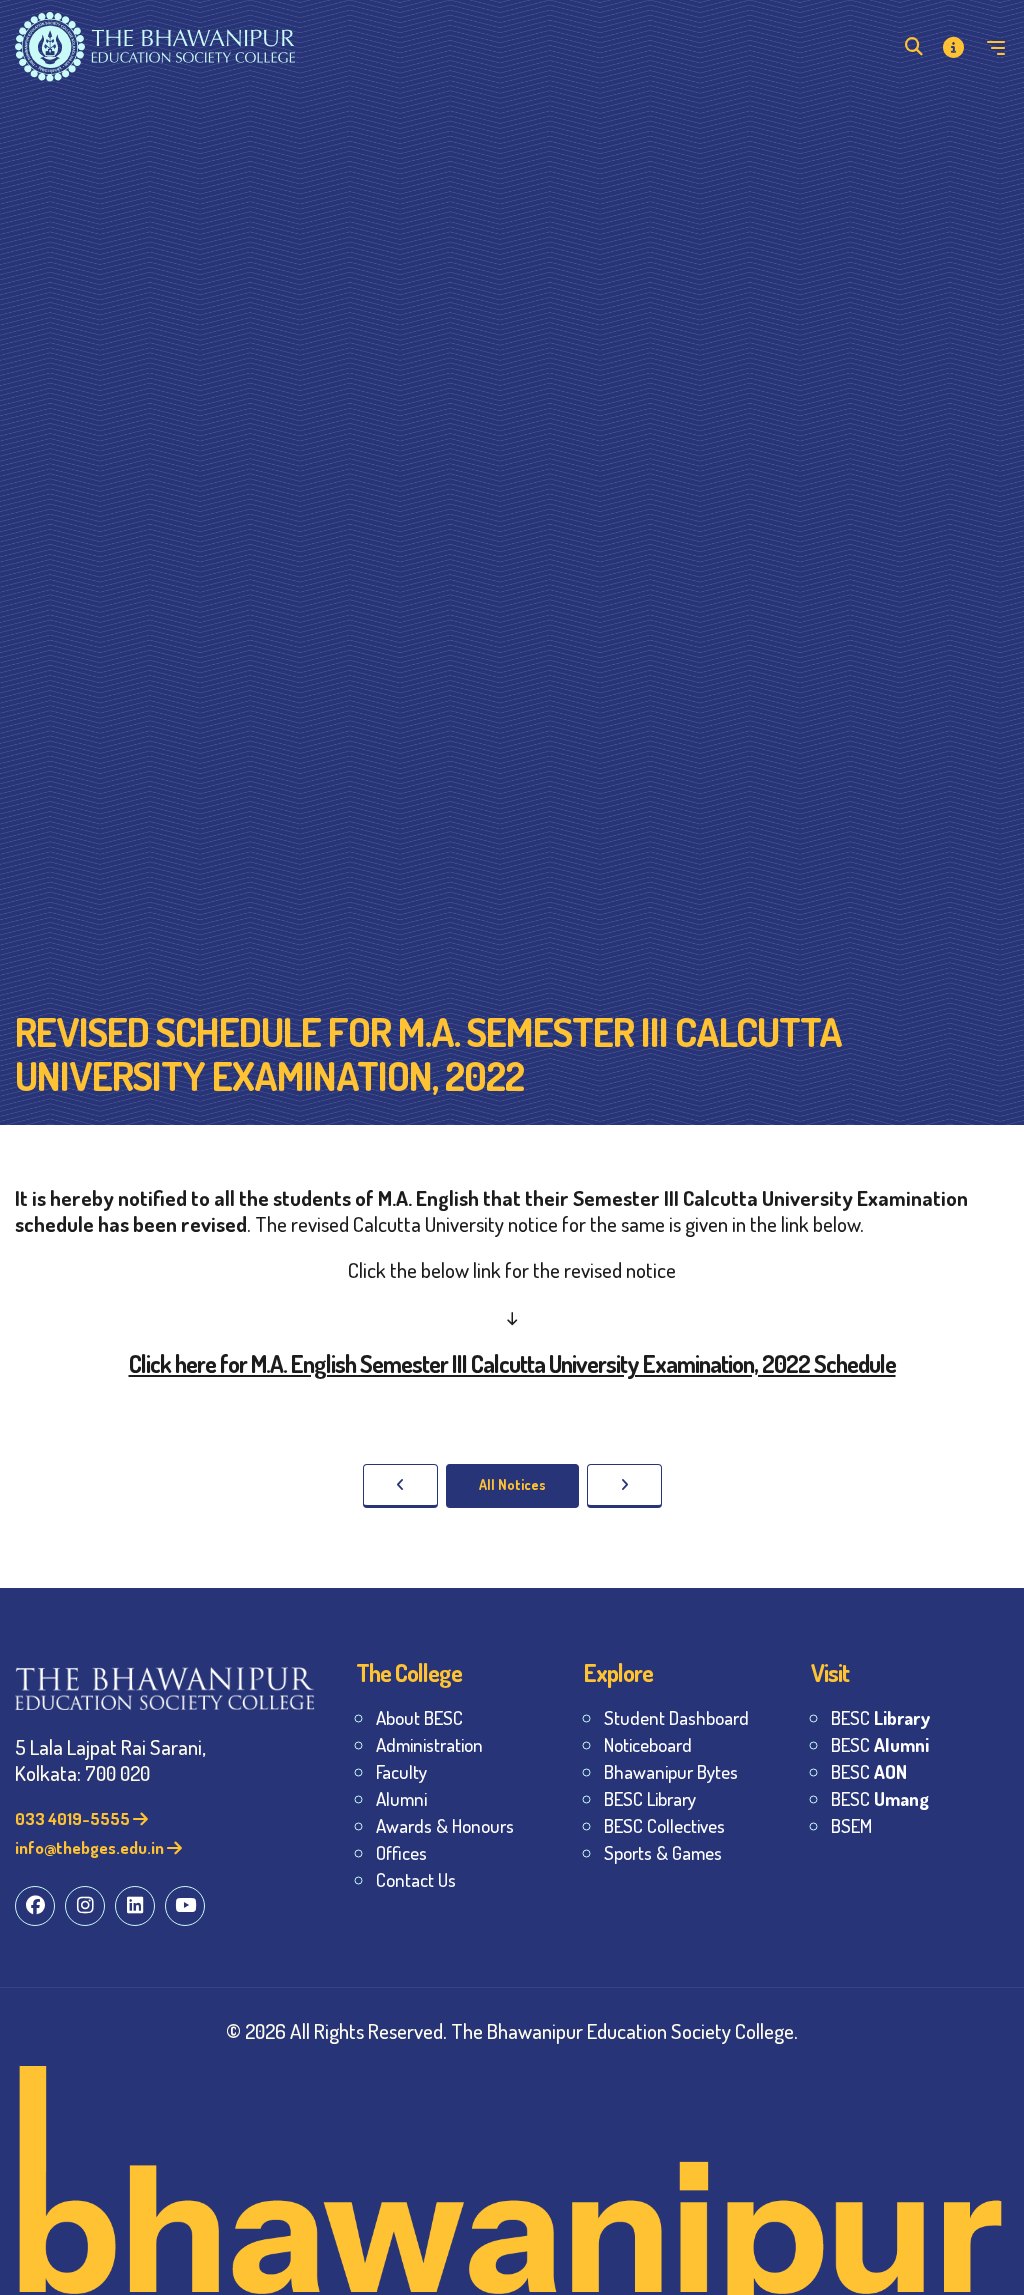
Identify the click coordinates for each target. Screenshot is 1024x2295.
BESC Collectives (664, 1825)
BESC (880, 1717)
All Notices (512, 1484)
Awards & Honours (445, 1825)
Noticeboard (648, 1744)
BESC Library (650, 1798)
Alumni (401, 1798)
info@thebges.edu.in (91, 1847)
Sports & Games (663, 1852)
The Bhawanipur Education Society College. (624, 2030)
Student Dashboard (676, 1717)
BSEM (851, 1825)
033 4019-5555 (74, 1818)
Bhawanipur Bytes (671, 1771)
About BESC (419, 1717)
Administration (429, 1744)
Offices (401, 1852)
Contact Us (416, 1879)
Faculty (401, 1771)
